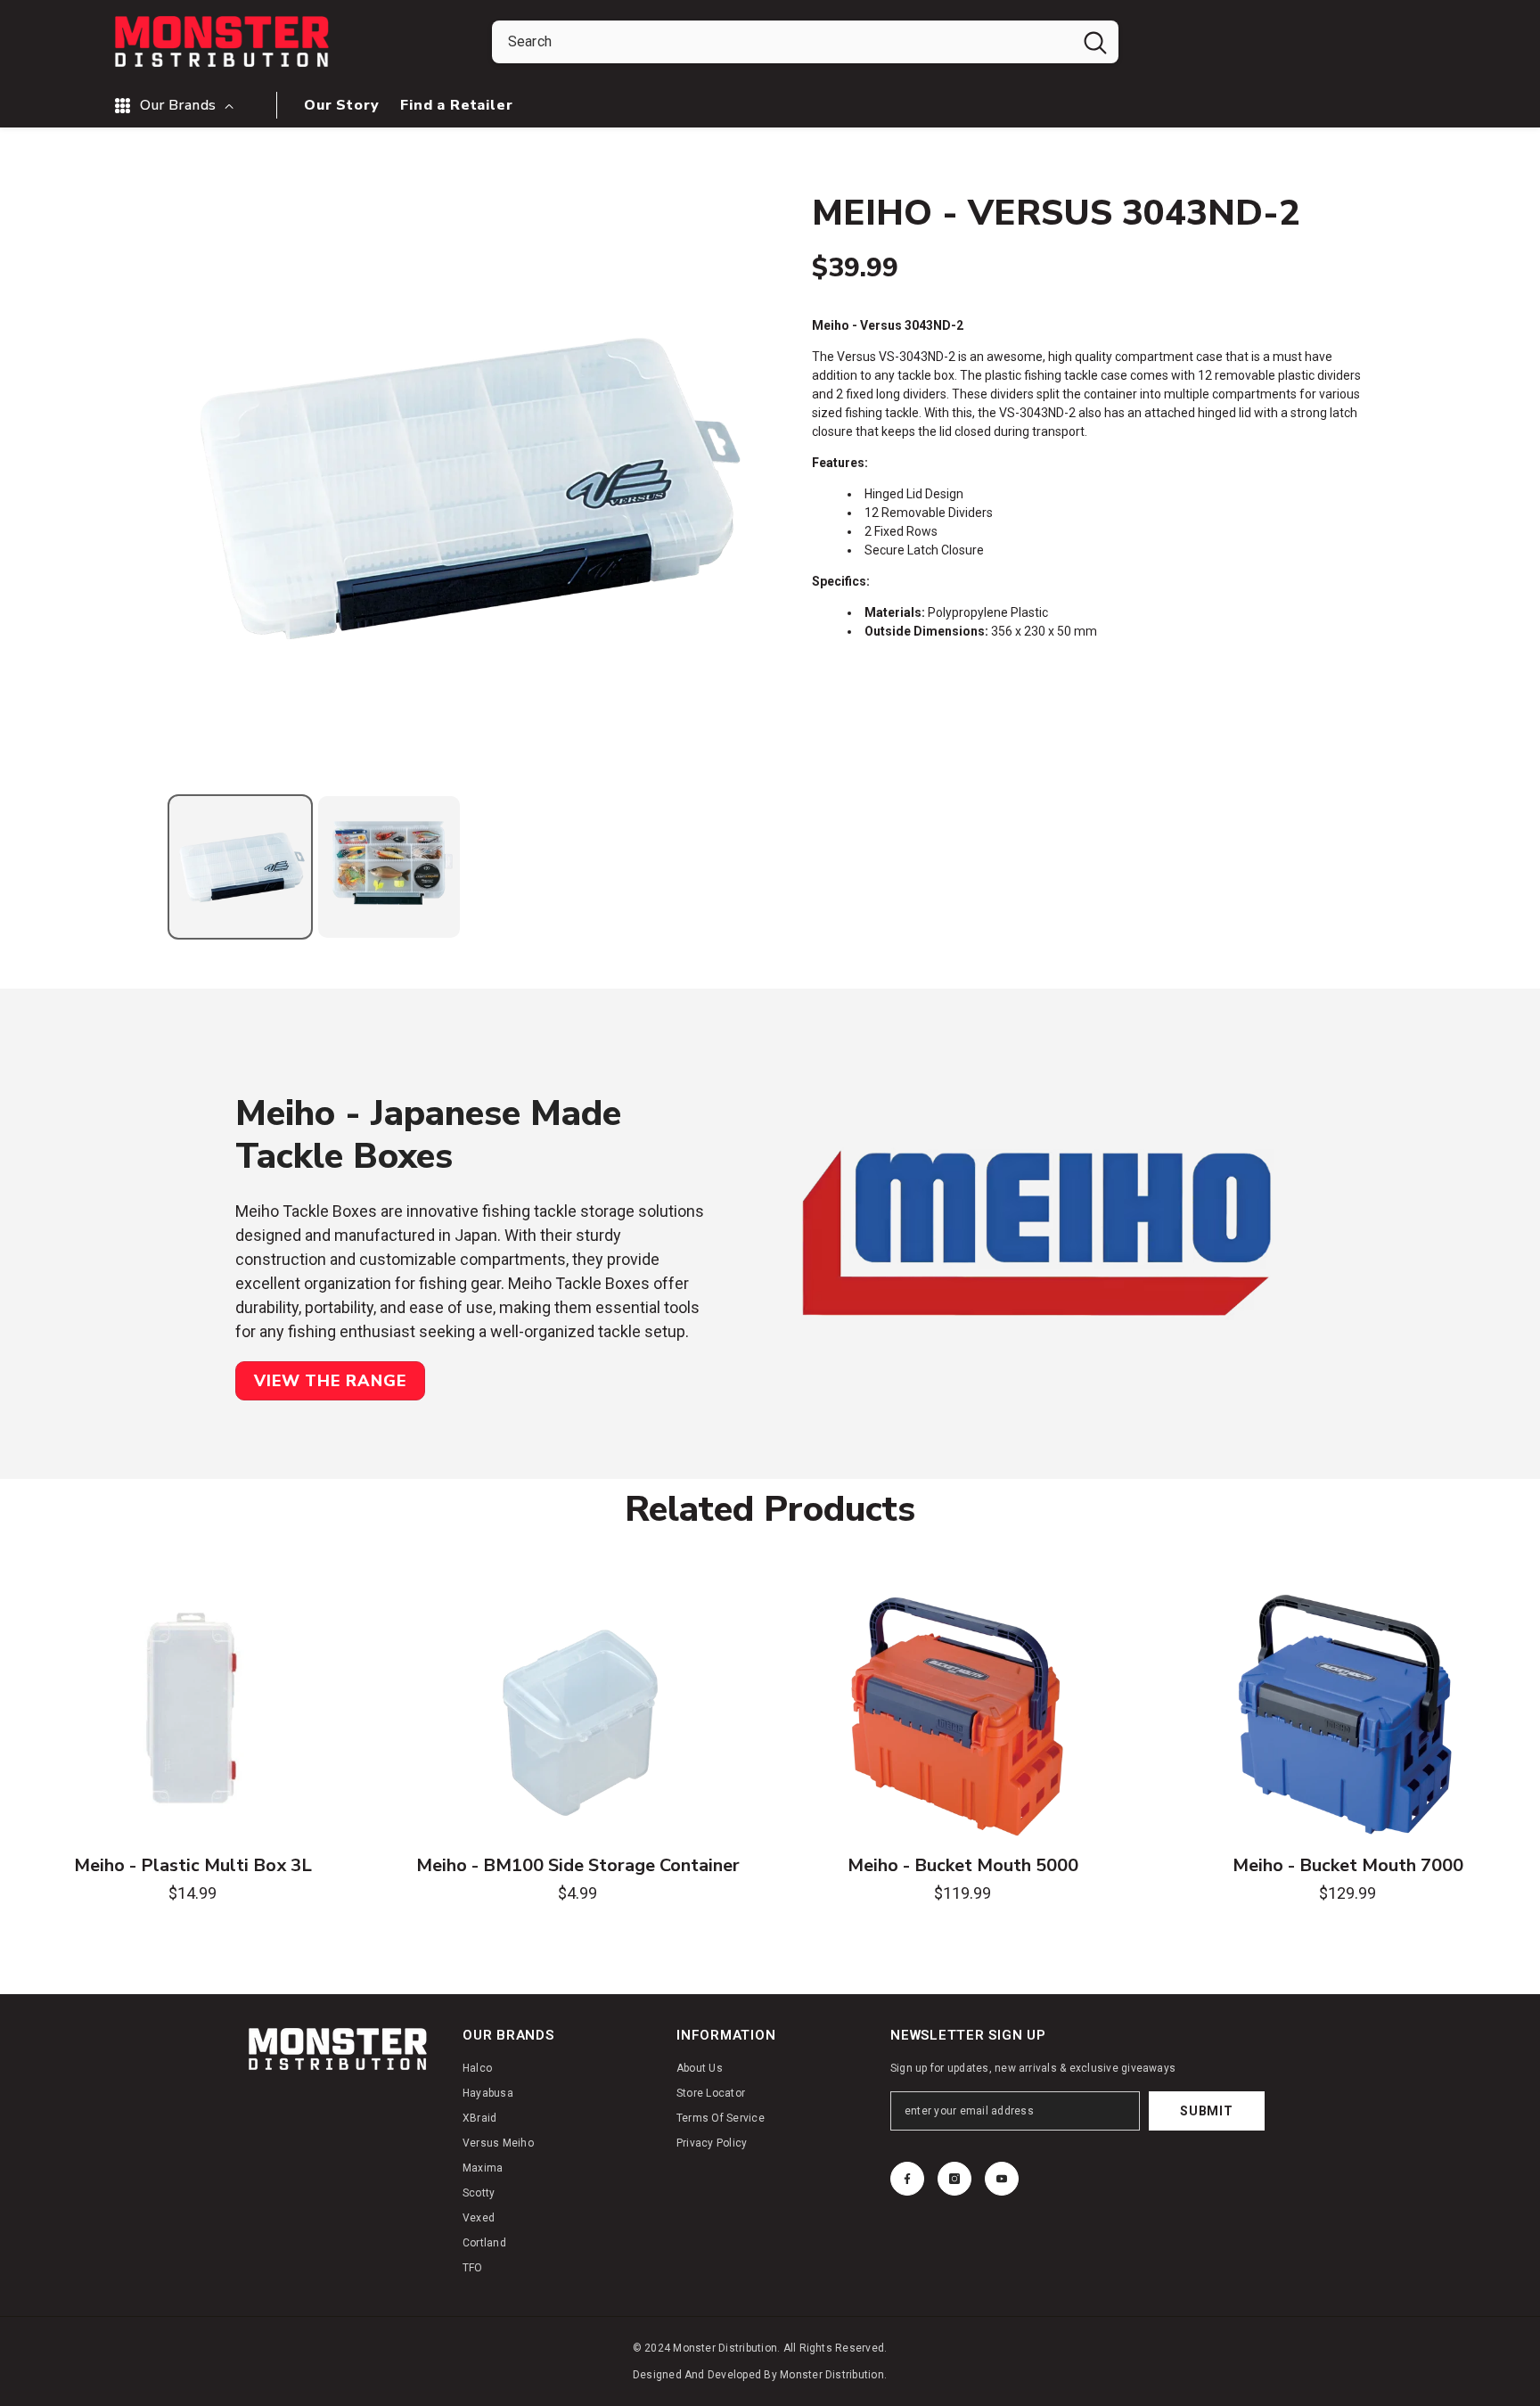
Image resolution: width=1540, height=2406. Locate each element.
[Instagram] (954, 2179)
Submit (1206, 2111)
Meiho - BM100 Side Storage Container (578, 1866)
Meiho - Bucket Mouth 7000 (1348, 1866)
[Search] (805, 42)
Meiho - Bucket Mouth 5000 (963, 1866)
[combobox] (782, 42)
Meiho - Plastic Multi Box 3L (193, 1866)
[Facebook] (907, 2179)
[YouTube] (1002, 2179)
